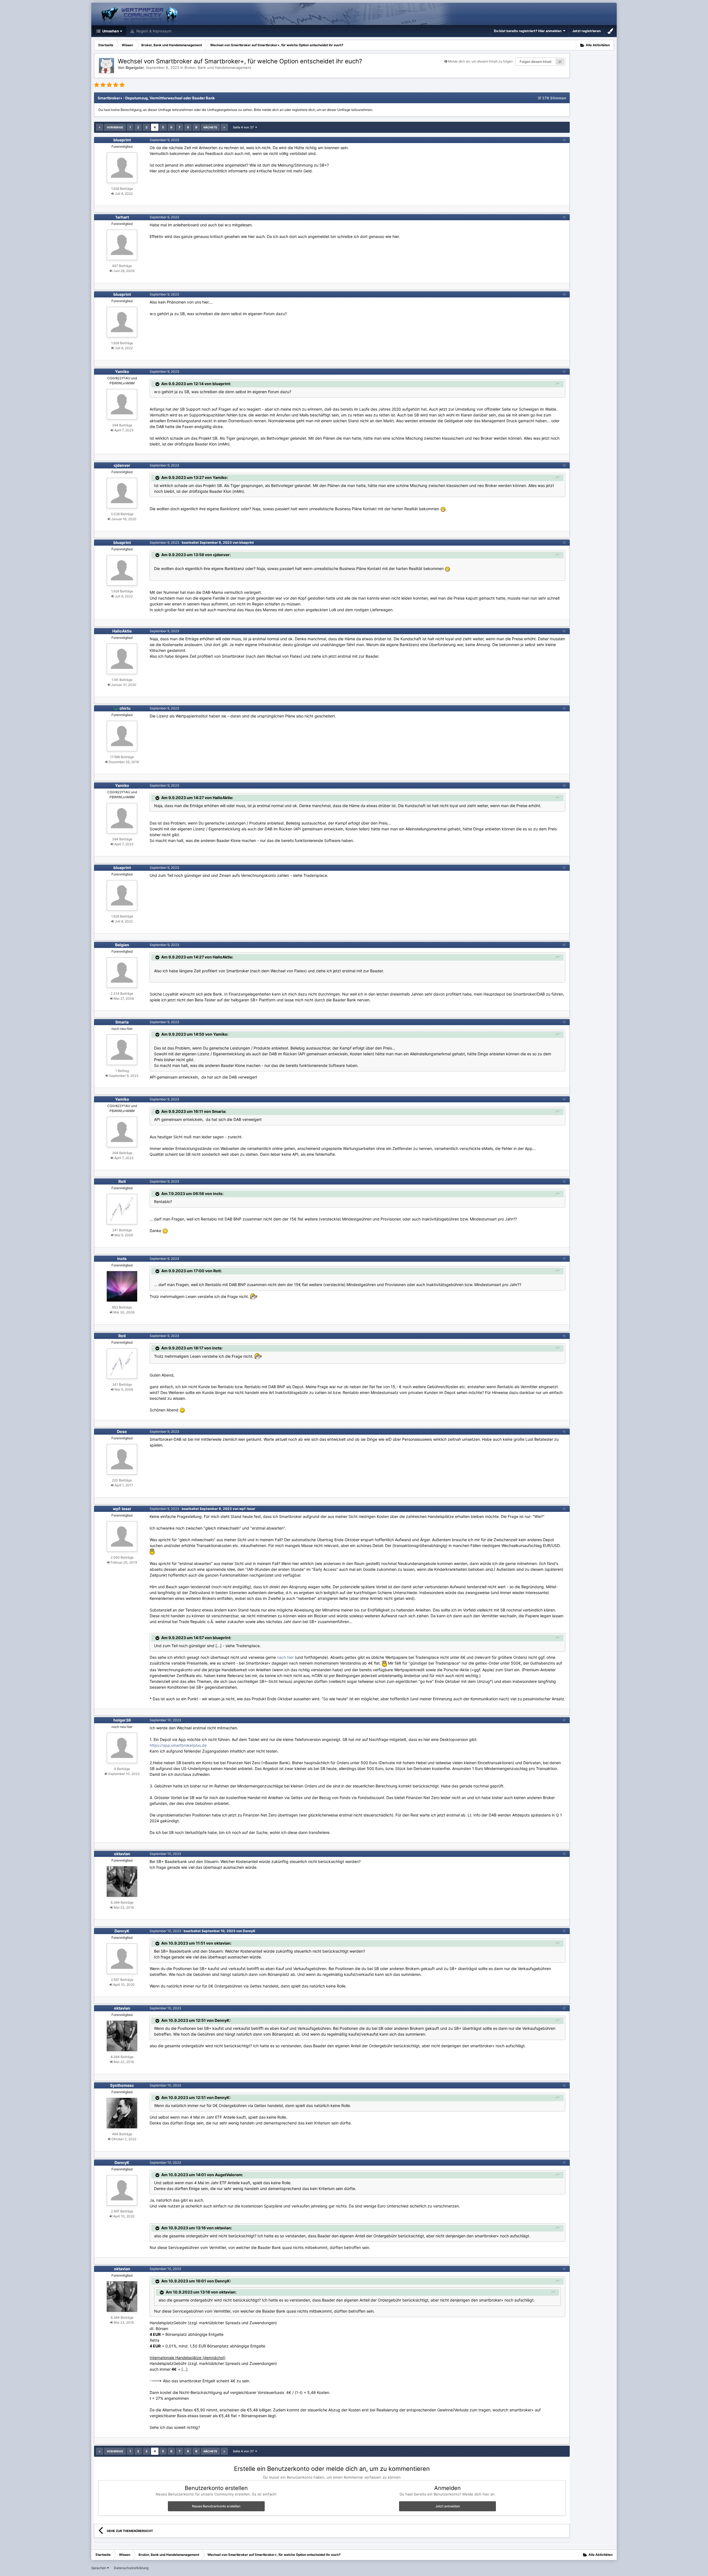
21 (560, 62)
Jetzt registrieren (586, 31)
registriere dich (304, 110)
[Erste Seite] (100, 127)
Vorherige (115, 127)
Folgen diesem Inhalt (536, 62)
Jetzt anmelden (448, 2506)
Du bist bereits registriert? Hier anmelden (529, 31)
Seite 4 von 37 (244, 127)
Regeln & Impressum (153, 31)
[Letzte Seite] (224, 127)
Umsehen (110, 31)
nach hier (285, 1657)
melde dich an (273, 110)
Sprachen (99, 2568)
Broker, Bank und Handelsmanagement (218, 68)
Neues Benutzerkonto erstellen (216, 2506)
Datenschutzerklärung (131, 2568)
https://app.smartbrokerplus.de (178, 1745)
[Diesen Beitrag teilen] (564, 140)
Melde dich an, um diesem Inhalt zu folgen (480, 61)
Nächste (210, 127)
